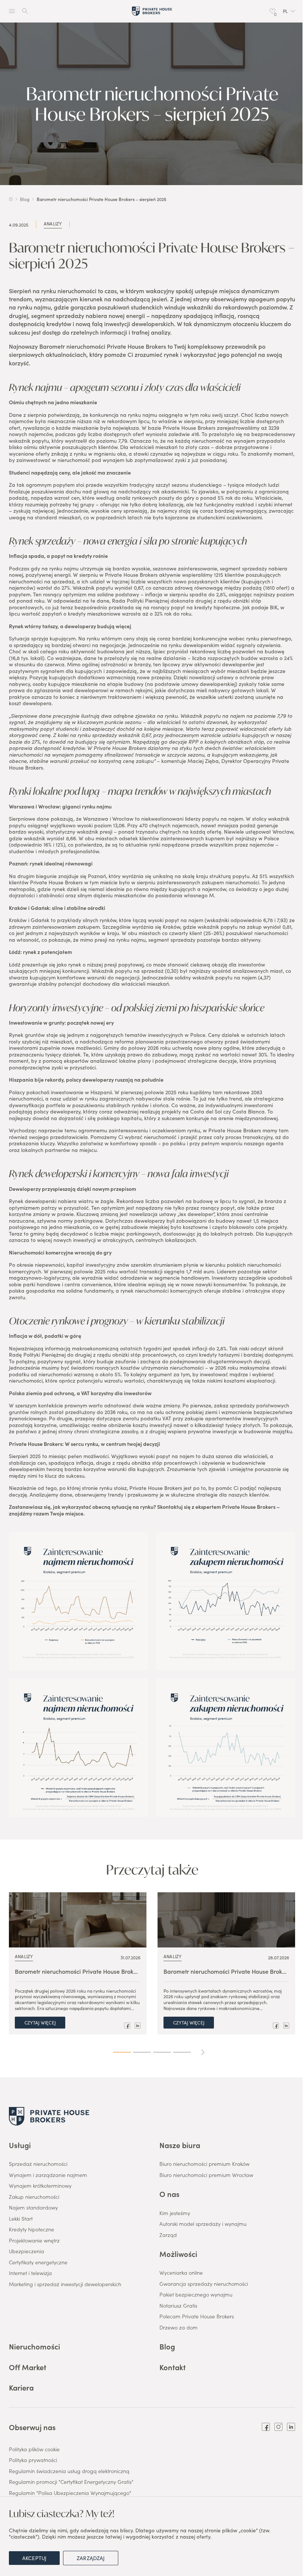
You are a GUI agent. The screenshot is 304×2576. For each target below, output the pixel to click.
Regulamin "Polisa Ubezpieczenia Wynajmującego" (70, 2493)
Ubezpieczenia (27, 2251)
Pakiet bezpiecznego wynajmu (196, 2295)
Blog (167, 2346)
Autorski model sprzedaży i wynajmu (203, 2224)
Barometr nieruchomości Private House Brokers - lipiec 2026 (78, 1971)
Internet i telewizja (30, 2273)
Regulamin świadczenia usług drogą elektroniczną (69, 2471)
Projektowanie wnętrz (34, 2241)
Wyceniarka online (181, 2273)
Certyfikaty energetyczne (38, 2262)
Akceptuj (34, 2558)
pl (285, 11)
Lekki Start (21, 2219)
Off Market (28, 2367)
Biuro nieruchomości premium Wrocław (206, 2175)
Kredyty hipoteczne (32, 2230)
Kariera (21, 2387)
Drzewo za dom (179, 2328)
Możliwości (178, 2254)
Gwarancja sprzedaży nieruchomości (204, 2284)
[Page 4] (182, 2052)
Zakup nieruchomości (34, 2197)
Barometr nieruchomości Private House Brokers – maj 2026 (226, 1971)
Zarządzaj (91, 2558)
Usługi (20, 2145)
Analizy (53, 224)
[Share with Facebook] (127, 2026)
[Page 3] (162, 2052)
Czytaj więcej (40, 2022)
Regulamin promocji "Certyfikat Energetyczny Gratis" (71, 2482)
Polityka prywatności (33, 2460)
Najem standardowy (33, 2208)
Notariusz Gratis (178, 2306)
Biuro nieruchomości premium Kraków (204, 2164)
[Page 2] (142, 2052)
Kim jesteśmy (175, 2213)
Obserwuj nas (32, 2427)
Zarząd (168, 2235)
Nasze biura (180, 2145)
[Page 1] (122, 2052)
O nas (169, 2194)
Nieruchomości (34, 2346)
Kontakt (173, 2367)
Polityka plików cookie (34, 2449)
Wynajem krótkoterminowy (40, 2186)
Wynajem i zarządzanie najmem (48, 2175)
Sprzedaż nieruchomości (38, 2164)
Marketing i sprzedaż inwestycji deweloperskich (65, 2284)
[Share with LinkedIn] (138, 2026)
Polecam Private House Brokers (197, 2317)
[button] (289, 11)
